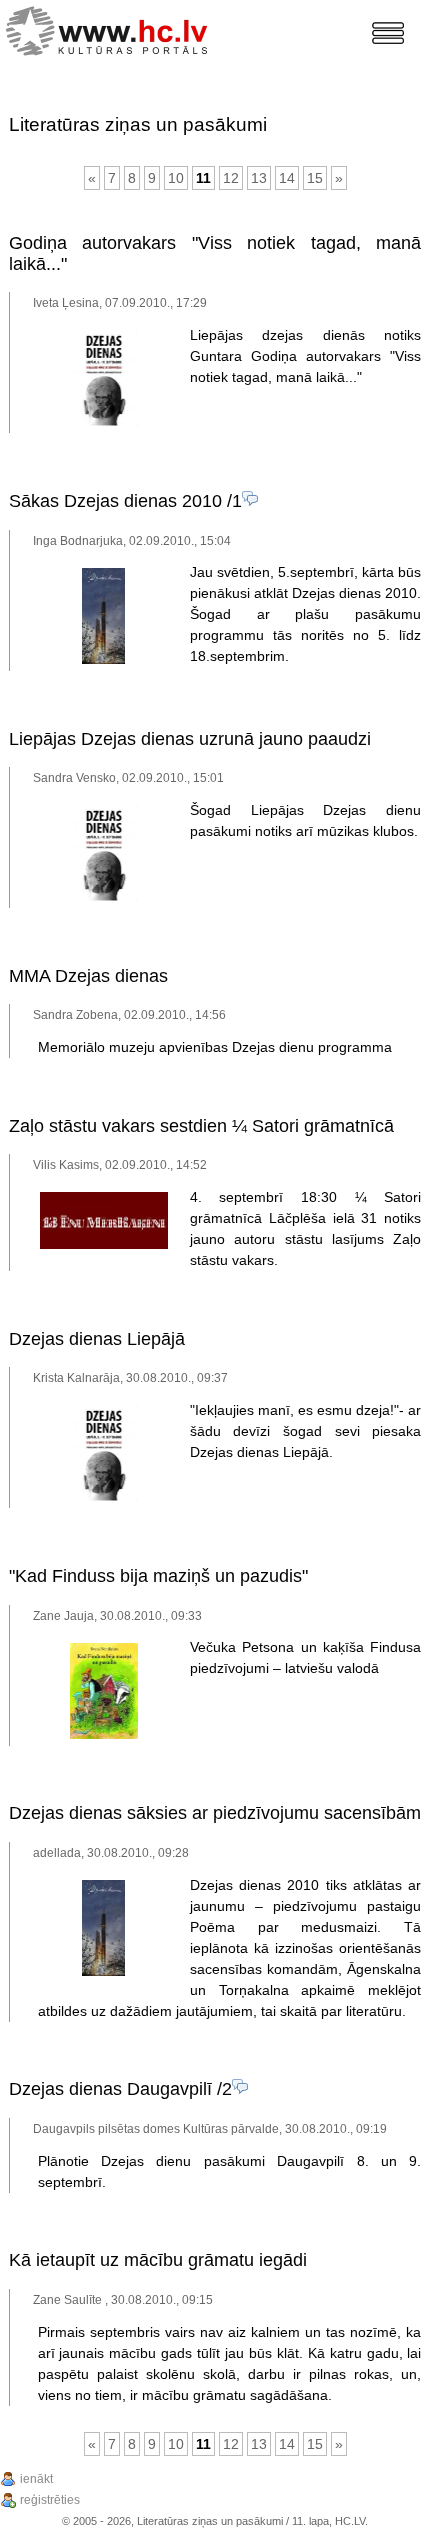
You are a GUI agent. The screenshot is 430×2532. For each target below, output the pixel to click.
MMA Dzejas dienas (88, 976)
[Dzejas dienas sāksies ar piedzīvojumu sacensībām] (103, 1972)
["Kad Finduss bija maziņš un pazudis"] (104, 1735)
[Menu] (388, 33)
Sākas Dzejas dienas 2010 (115, 501)
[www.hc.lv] (111, 28)
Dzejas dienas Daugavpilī (110, 2089)
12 (231, 178)
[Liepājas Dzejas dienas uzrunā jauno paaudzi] (104, 897)
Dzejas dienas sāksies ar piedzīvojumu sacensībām (215, 1813)
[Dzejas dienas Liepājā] (104, 1497)
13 (259, 178)
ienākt (36, 2479)
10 (176, 178)
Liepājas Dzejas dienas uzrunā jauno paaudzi (190, 739)
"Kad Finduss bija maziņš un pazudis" (158, 1576)
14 (287, 178)
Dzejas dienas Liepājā (97, 1339)
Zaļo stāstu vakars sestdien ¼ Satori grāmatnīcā (201, 1126)
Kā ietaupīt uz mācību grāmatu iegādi (158, 2260)
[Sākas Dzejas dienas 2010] (103, 660)
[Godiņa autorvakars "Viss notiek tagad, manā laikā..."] (104, 422)
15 (315, 178)
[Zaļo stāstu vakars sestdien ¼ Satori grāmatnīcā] (104, 1245)
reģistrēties (50, 2500)
